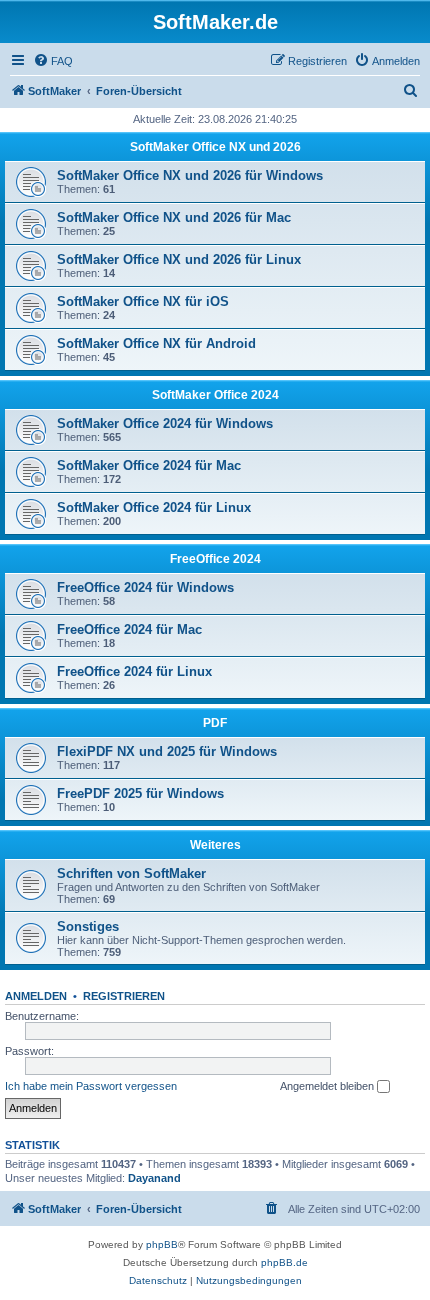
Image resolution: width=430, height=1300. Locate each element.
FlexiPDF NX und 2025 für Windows (167, 751)
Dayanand (154, 1178)
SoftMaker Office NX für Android (156, 343)
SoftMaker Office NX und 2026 (215, 147)
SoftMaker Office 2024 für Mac (149, 465)
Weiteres (215, 845)
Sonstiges (88, 926)
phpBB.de (284, 1262)
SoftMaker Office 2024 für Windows (165, 423)
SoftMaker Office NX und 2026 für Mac (174, 217)
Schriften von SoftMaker (131, 873)
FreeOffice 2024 (215, 559)
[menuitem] (53, 61)
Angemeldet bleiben (328, 1086)
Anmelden (36, 996)
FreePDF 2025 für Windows (140, 793)
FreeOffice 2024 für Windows (145, 587)
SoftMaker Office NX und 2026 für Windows (190, 175)
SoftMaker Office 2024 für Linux (154, 507)
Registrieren (124, 996)
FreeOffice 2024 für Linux (134, 671)
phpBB (162, 1244)
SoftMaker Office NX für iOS (143, 301)
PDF (215, 723)
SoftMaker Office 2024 (215, 395)
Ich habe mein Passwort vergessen (91, 1086)
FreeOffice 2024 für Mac (129, 629)
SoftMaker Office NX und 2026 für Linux (179, 259)
